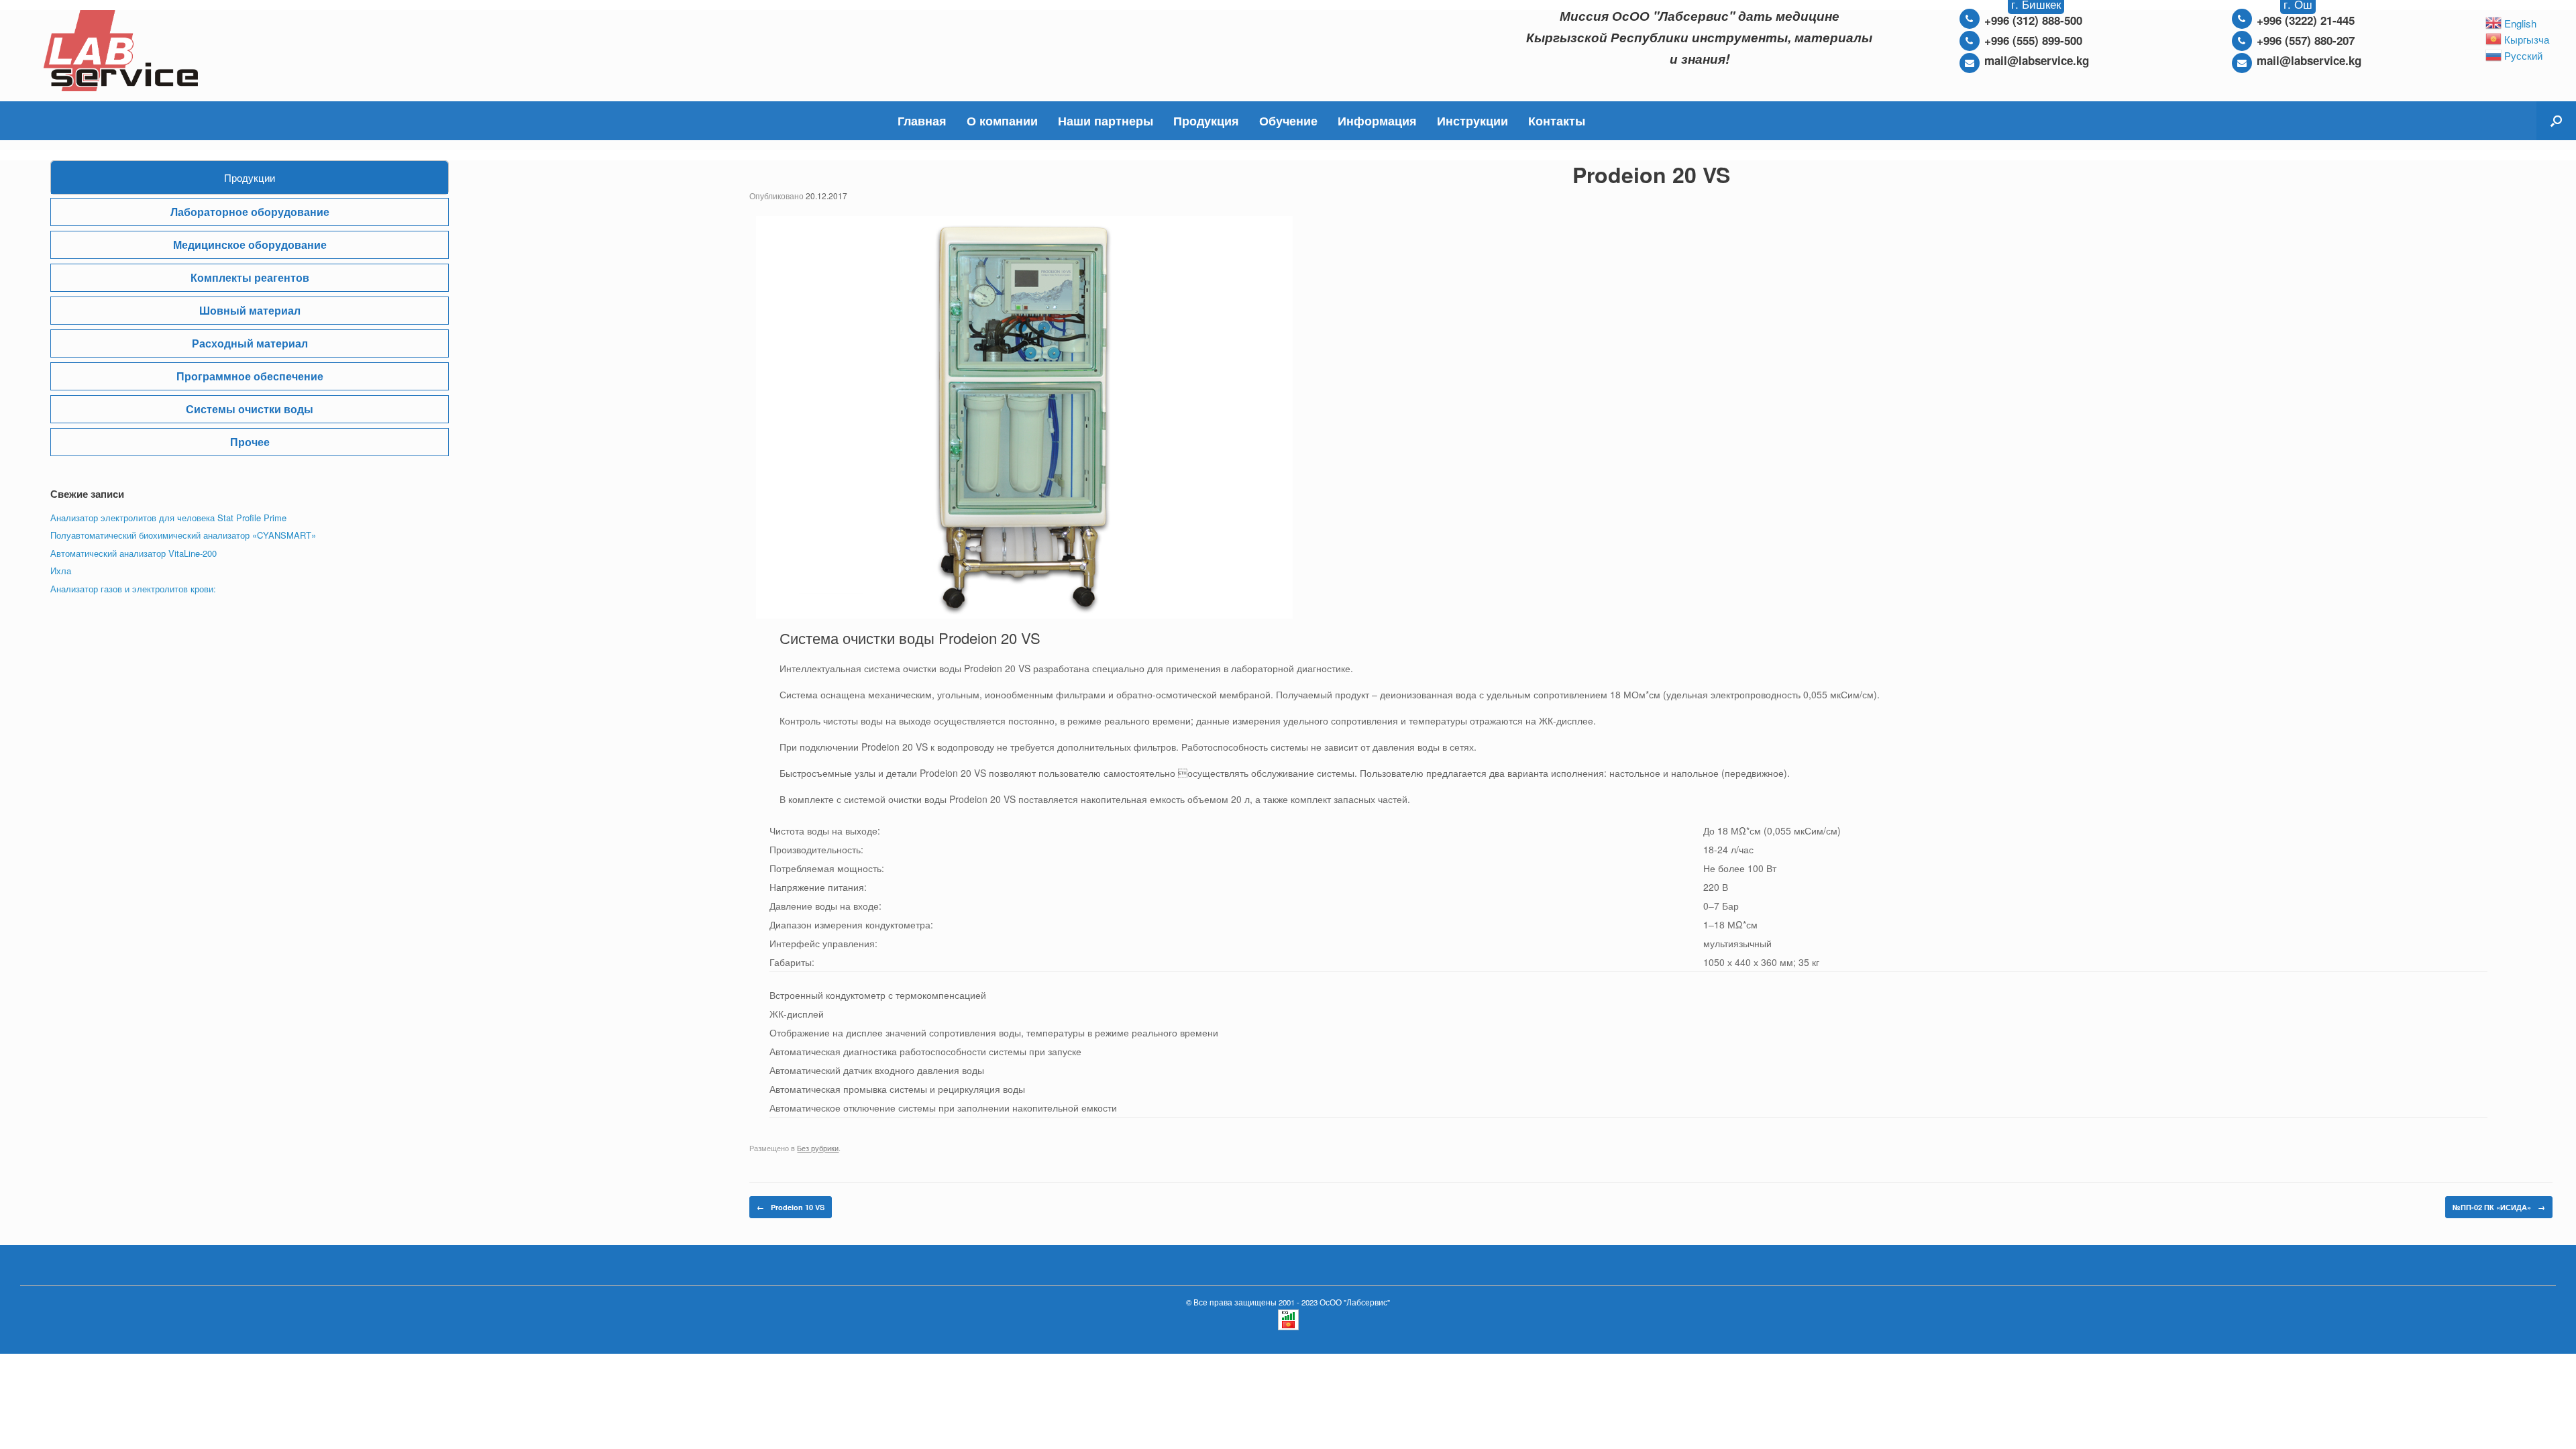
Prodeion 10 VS (791, 1207)
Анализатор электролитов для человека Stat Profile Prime (168, 518)
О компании (1002, 121)
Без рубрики (818, 1148)
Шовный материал (250, 310)
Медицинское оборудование (250, 245)
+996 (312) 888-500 (2033, 20)
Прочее (250, 442)
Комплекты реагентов (250, 277)
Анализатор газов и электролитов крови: (133, 589)
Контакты (1557, 121)
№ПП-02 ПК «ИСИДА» (2499, 1207)
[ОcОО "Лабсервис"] (121, 51)
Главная (922, 121)
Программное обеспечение (250, 376)
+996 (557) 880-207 (2306, 40)
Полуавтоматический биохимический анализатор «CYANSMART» (183, 535)
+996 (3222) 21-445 (2306, 20)
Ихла (61, 571)
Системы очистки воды (250, 409)
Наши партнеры (1106, 121)
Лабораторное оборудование (250, 212)
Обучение (1288, 121)
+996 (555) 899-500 (2033, 40)
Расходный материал (250, 343)
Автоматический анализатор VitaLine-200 (133, 553)
